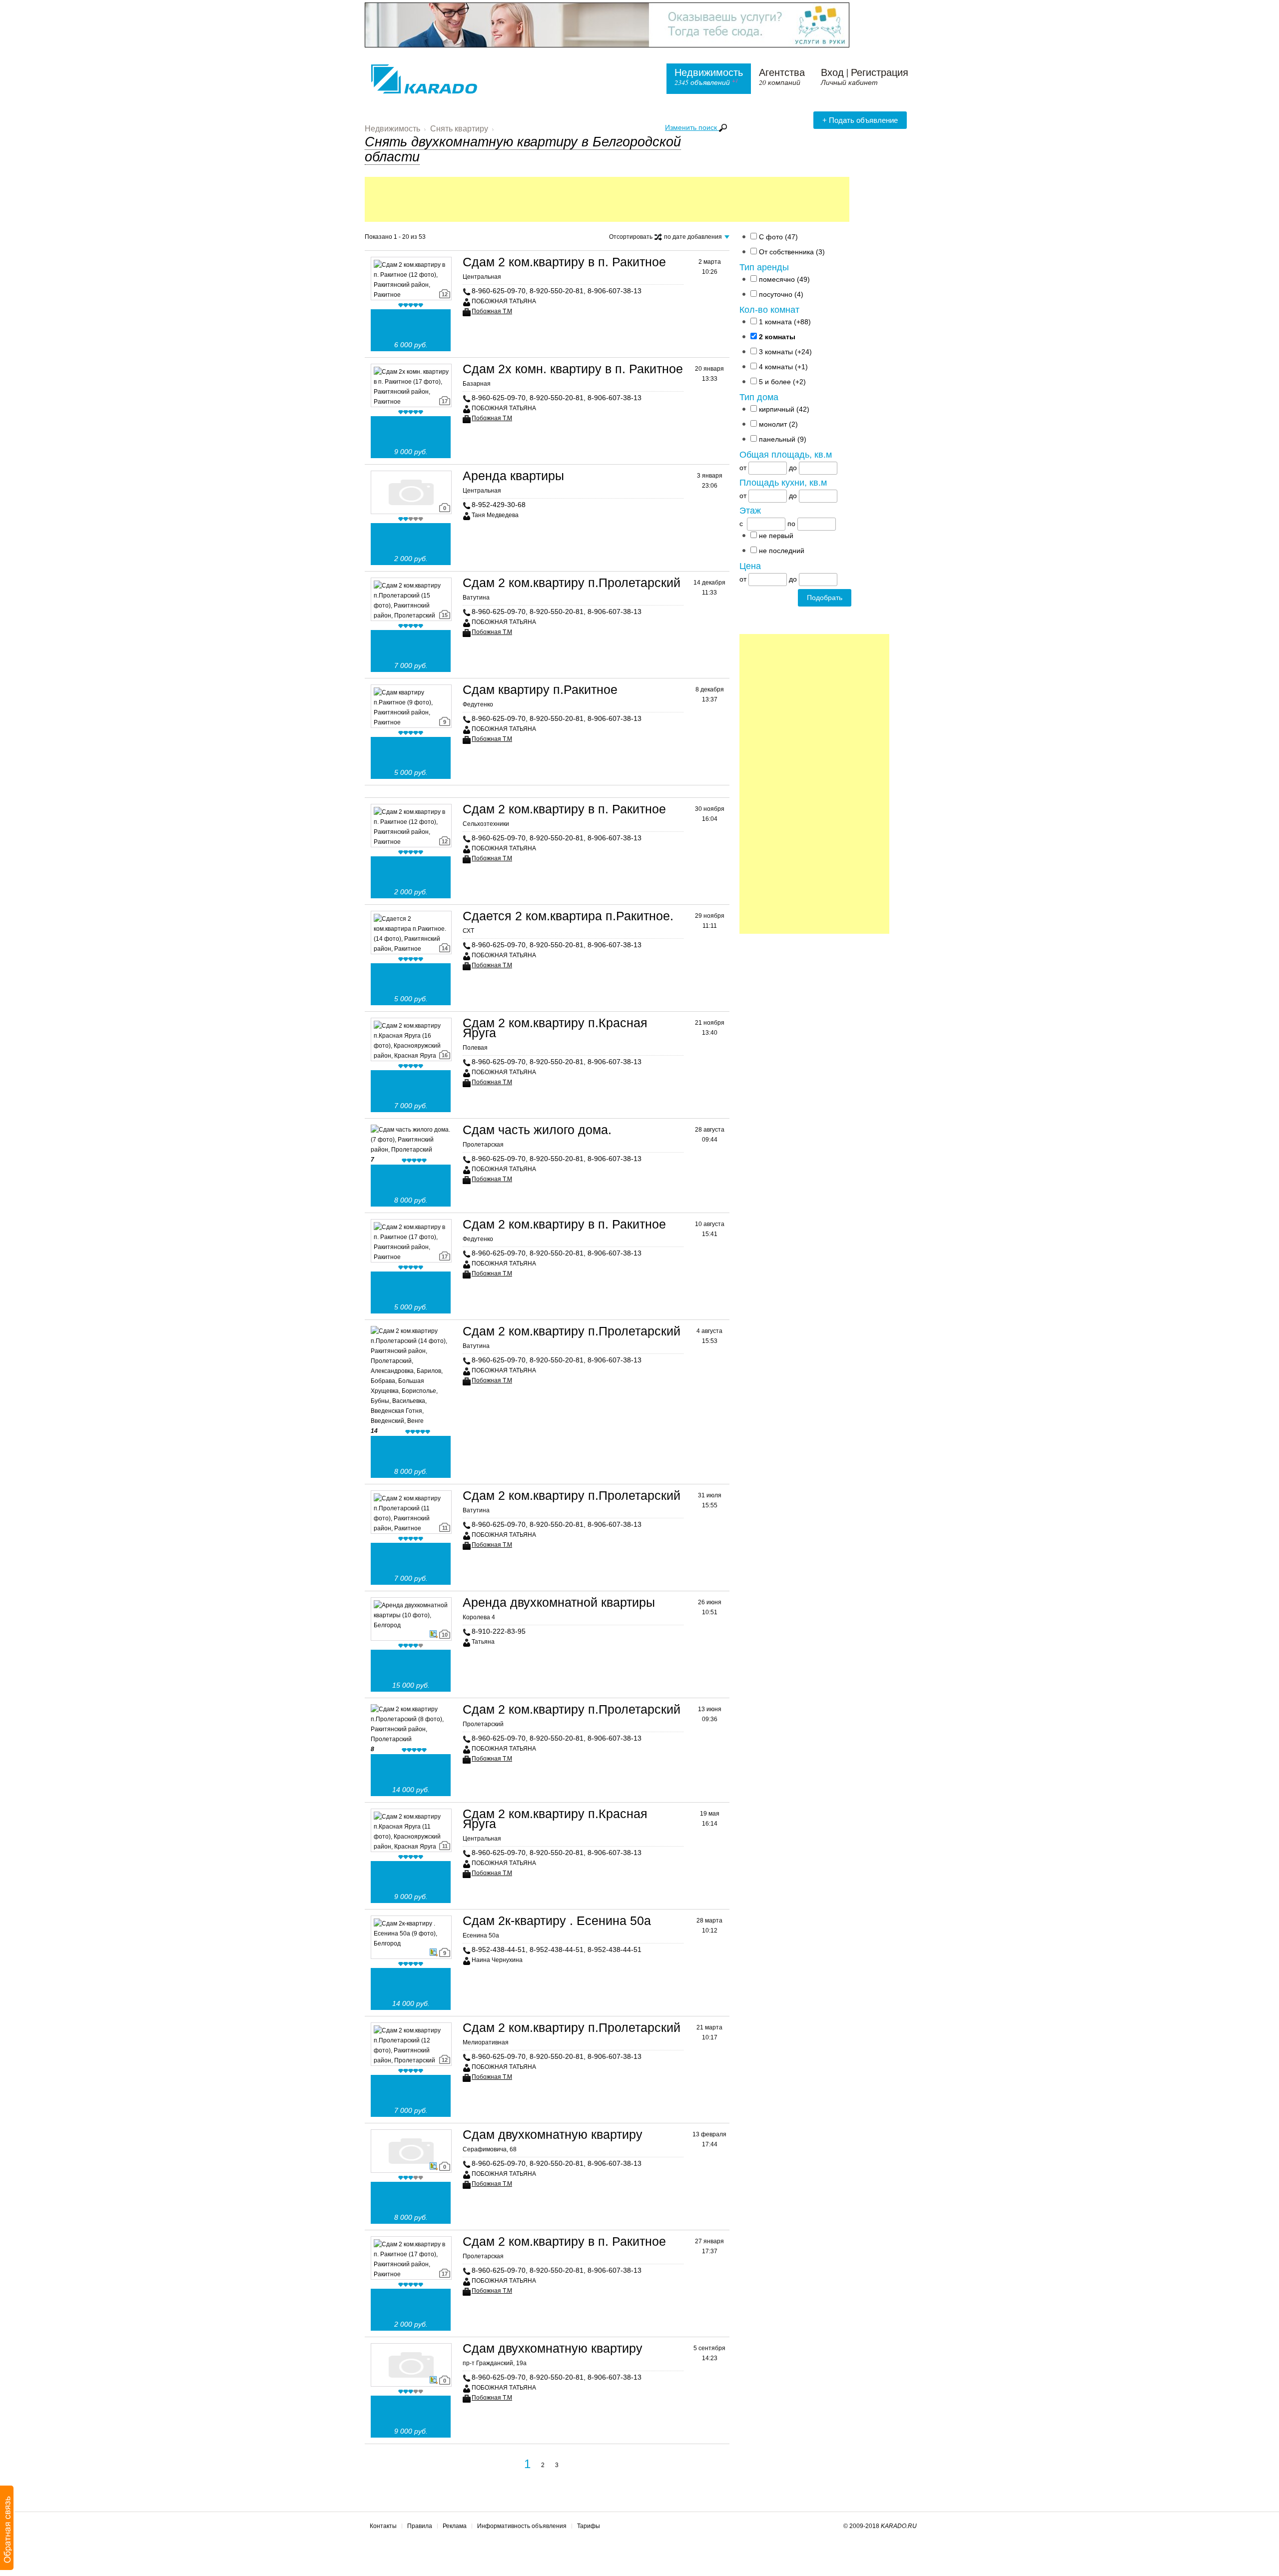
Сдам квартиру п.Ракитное (540, 689)
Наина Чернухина (497, 1960)
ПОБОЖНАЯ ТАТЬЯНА (504, 301)
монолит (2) (778, 424)
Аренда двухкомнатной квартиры (559, 1602)
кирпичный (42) (784, 409)
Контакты (383, 2526)
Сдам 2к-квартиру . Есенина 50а (557, 1921)
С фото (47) (778, 237)
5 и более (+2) (782, 382)
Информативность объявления (522, 2526)
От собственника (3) (792, 252)
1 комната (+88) (785, 322)
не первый (776, 536)
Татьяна (483, 1642)
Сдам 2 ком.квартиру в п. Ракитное (564, 262)
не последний (782, 551)
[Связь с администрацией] (7, 2528)
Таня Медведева (495, 515)
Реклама (455, 2526)
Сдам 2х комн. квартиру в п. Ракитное (573, 369)
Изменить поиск (692, 127)
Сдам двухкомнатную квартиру (553, 2134)
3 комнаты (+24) (785, 352)
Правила (420, 2526)
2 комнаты (777, 337)
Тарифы (589, 2526)
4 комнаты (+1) (783, 367)
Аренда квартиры (513, 476)
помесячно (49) (784, 279)
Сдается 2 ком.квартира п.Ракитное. (568, 916)
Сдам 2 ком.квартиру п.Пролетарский (572, 583)
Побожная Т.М (492, 311)
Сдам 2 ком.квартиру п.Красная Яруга (555, 1028)
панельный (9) (783, 439)
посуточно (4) (781, 294)
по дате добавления (696, 238)
